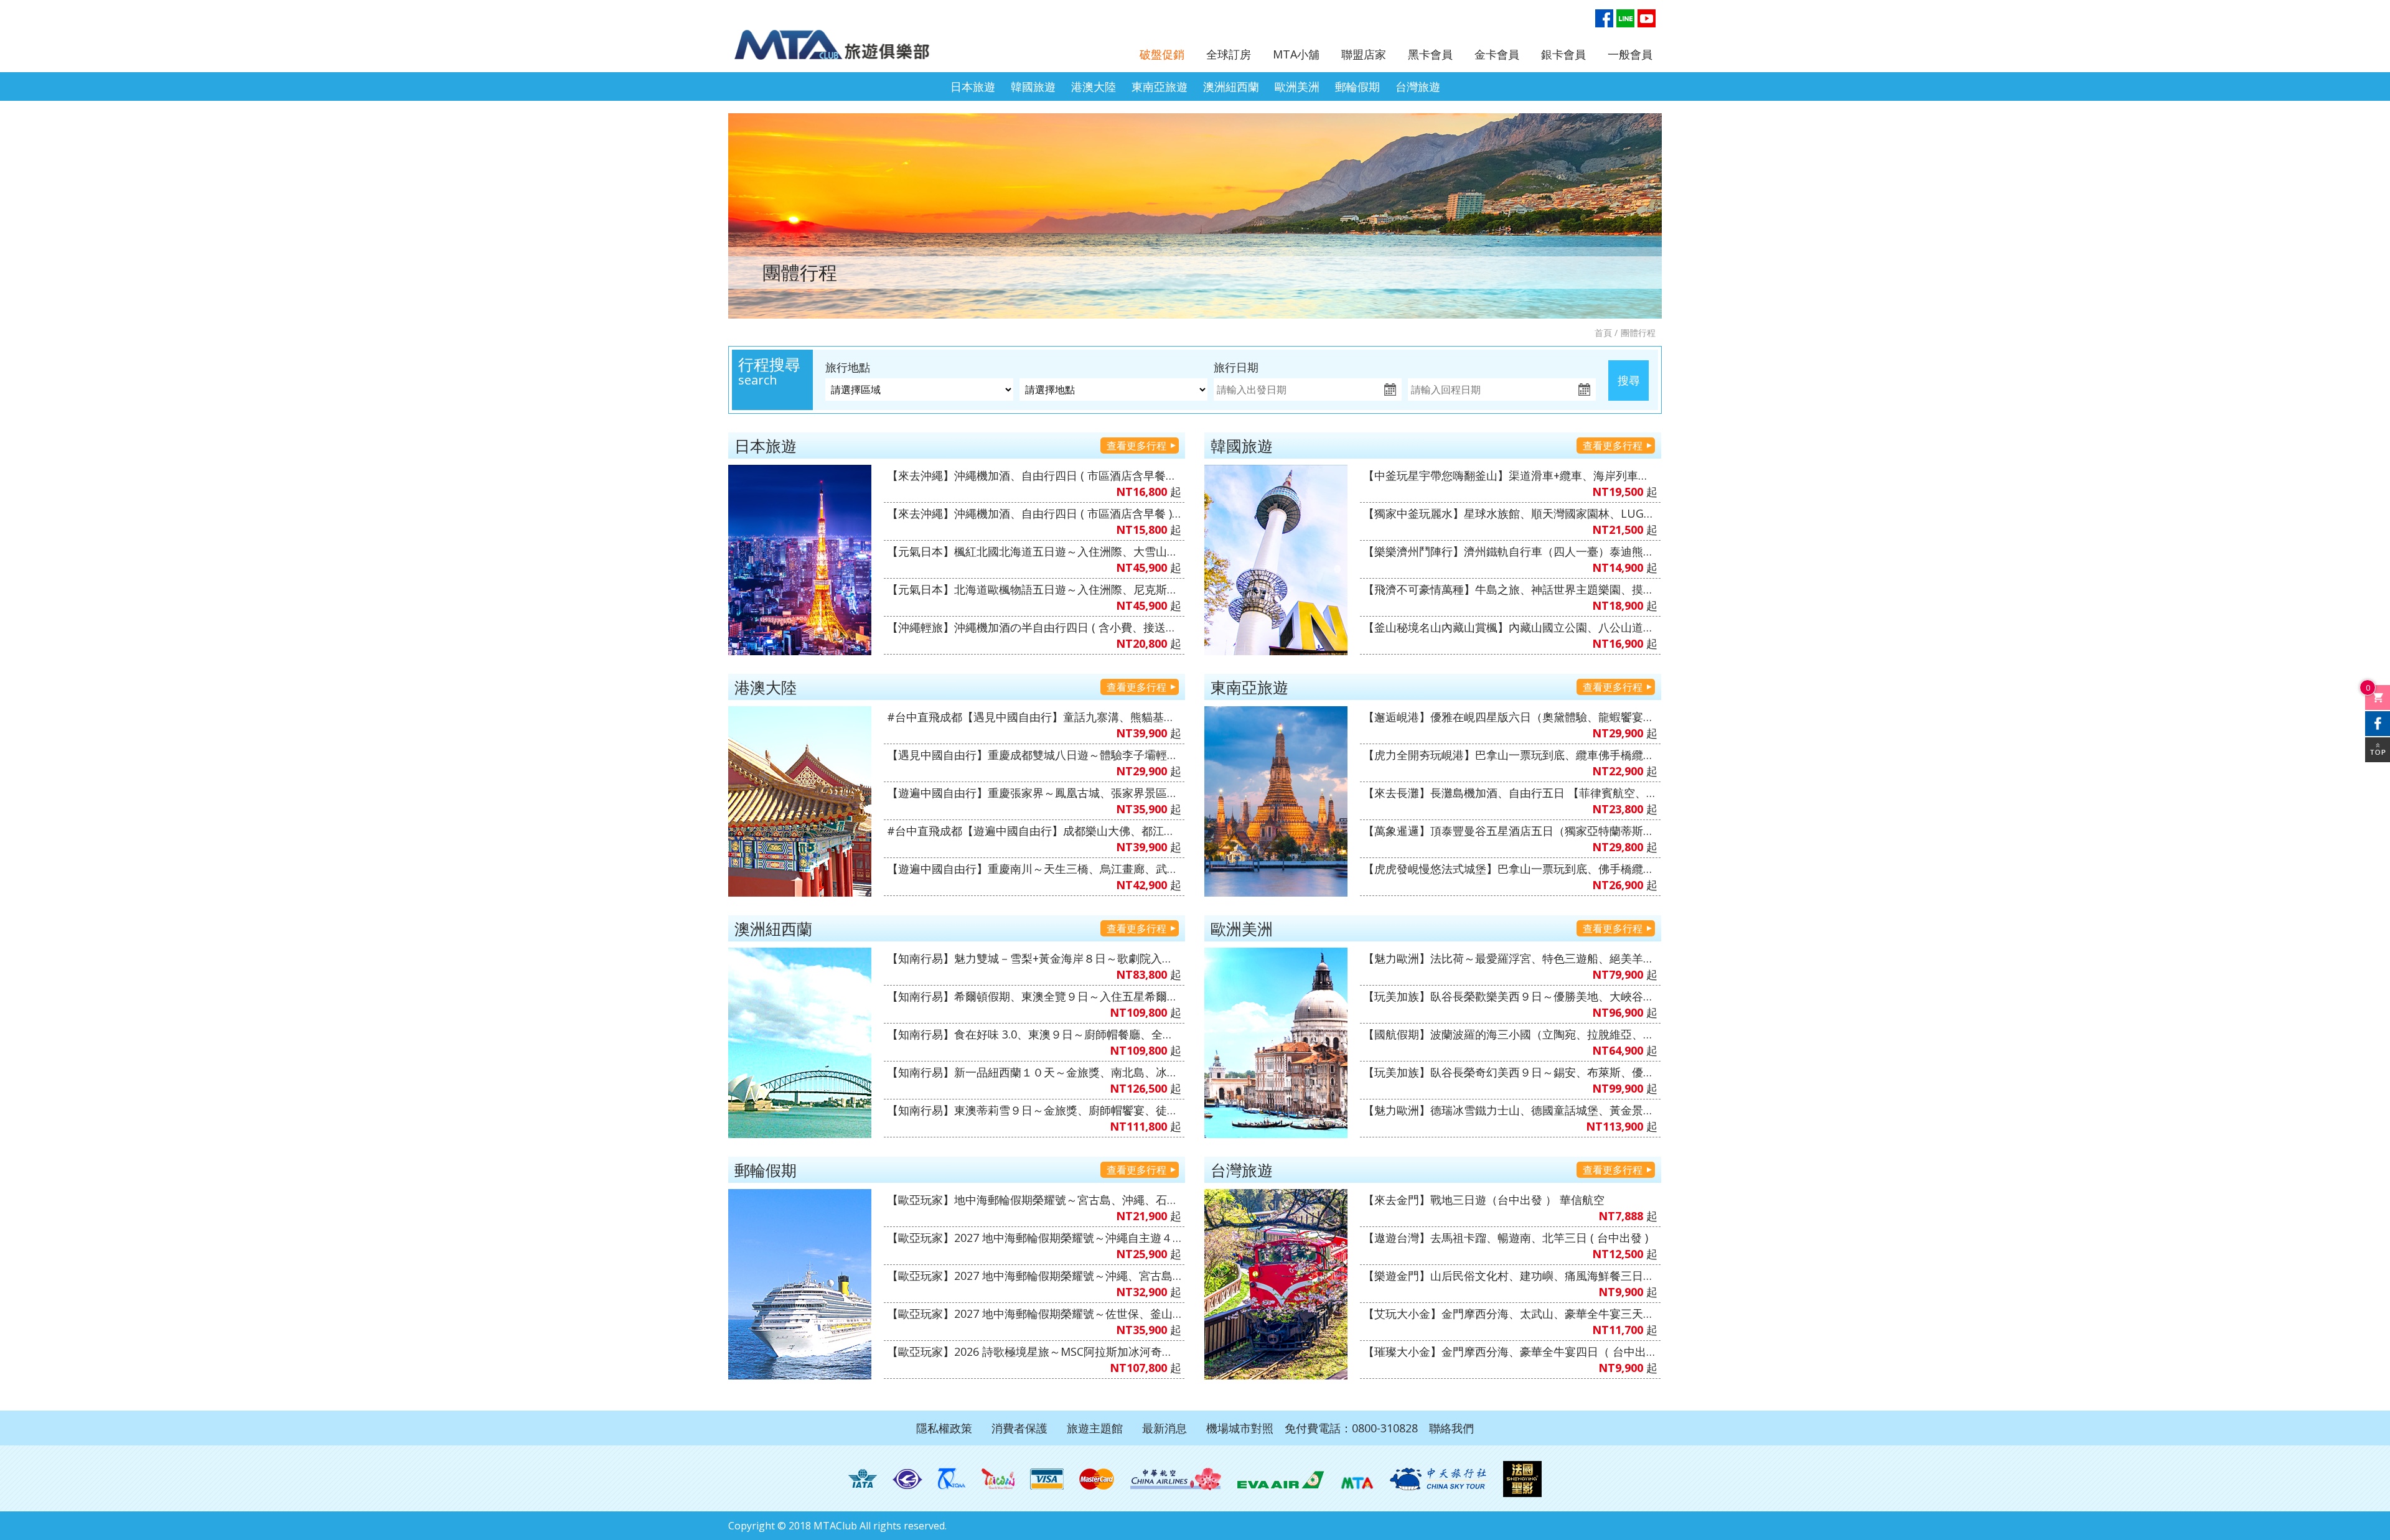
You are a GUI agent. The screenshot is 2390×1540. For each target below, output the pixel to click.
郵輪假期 (1357, 86)
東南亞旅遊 (1160, 86)
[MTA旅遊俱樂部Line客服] (1625, 18)
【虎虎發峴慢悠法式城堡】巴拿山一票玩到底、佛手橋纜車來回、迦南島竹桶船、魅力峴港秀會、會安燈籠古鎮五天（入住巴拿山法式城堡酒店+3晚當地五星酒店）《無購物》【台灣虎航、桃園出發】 (1510, 869)
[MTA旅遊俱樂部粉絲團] (1604, 18)
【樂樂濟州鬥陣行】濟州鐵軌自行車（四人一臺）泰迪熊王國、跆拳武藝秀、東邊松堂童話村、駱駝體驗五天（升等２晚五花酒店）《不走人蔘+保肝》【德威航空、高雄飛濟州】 (1510, 551)
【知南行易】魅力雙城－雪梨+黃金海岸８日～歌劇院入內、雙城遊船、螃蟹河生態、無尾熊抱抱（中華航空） (1034, 958)
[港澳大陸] (800, 801)
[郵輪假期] (800, 1284)
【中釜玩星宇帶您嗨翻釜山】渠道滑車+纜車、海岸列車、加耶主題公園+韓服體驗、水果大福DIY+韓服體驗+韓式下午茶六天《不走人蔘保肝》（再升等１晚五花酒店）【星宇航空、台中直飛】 (1510, 475)
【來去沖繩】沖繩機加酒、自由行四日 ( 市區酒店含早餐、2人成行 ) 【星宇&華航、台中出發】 (1034, 475)
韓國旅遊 (1033, 86)
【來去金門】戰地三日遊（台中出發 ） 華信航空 (1484, 1200)
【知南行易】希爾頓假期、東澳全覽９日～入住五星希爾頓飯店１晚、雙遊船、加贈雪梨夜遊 (1034, 996)
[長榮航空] (1281, 1479)
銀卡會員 (1563, 54)
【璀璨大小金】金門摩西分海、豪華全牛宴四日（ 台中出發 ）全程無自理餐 (1510, 1351)
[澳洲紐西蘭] (800, 1043)
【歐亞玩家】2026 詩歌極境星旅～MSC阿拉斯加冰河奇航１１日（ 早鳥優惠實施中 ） (1034, 1351)
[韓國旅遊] (1276, 560)
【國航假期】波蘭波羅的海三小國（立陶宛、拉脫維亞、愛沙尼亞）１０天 (1510, 1034)
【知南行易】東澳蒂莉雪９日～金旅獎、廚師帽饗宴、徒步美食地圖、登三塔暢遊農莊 (1034, 1110)
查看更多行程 (1136, 446)
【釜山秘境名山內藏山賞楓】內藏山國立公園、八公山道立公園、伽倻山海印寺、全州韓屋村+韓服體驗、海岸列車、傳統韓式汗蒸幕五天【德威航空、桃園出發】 (1510, 627)
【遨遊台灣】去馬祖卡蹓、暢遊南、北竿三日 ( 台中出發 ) (1506, 1238)
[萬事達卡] (1097, 1479)
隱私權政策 (944, 1428)
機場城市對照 (1240, 1428)
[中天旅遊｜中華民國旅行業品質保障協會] (952, 1479)
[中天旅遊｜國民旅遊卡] (998, 1479)
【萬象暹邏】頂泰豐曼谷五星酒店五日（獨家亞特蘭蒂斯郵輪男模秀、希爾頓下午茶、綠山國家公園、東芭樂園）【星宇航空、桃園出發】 (1510, 831)
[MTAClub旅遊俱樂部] (843, 38)
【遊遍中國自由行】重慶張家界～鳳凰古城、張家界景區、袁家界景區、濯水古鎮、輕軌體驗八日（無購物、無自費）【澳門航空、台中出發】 (1034, 793)
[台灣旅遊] (1276, 1284)
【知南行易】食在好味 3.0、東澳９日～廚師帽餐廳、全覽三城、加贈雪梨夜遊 (1034, 1034)
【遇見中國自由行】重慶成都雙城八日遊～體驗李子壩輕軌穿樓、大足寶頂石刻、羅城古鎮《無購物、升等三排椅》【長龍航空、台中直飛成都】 (1034, 755)
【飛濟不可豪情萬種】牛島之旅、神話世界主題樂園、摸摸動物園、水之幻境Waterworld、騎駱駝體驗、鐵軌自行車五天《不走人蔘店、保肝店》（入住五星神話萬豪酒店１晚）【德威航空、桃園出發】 (1510, 589)
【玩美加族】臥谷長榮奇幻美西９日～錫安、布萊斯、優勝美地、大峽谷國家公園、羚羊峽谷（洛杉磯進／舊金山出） (1510, 1072)
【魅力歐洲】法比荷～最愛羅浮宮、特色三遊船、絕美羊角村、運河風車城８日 (1510, 958)
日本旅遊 (973, 86)
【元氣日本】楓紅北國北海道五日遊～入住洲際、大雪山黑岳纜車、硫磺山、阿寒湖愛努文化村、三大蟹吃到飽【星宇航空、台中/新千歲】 (1034, 551)
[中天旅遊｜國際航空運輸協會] (863, 1479)
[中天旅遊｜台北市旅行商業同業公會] (907, 1479)
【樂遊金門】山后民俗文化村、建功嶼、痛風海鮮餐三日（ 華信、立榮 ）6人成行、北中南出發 (1510, 1276)
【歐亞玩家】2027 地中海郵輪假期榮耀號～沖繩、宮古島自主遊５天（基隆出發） (1034, 1276)
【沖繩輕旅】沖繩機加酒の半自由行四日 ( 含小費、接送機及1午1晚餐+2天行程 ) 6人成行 (1034, 627)
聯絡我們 (1451, 1428)
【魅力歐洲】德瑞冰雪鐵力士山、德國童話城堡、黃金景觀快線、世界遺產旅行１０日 (1510, 1110)
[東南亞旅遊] (1276, 801)
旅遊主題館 (1095, 1428)
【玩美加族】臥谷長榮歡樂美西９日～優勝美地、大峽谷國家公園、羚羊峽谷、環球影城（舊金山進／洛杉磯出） (1510, 996)
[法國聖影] (1522, 1479)
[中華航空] (1176, 1479)
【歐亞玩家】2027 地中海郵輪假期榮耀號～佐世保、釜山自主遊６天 (1034, 1314)
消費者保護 (1019, 1428)
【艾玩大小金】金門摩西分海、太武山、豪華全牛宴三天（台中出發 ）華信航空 (1510, 1314)
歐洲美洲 (1297, 86)
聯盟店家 (1364, 54)
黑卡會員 (1430, 54)
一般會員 (1630, 54)
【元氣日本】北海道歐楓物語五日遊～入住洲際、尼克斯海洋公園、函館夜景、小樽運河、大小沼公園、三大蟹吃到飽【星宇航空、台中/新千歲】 (1034, 589)
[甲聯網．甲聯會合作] (1357, 1479)
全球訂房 (1229, 54)
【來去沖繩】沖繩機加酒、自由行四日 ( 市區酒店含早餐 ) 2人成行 (1034, 513)
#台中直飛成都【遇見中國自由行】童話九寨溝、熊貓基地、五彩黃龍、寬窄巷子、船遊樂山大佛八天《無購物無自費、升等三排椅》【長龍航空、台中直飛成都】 (1034, 717)
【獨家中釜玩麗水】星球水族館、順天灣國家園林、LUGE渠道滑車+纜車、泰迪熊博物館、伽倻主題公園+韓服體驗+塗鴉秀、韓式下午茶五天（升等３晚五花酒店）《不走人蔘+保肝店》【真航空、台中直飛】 (1510, 513)
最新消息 (1165, 1428)
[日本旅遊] (800, 560)
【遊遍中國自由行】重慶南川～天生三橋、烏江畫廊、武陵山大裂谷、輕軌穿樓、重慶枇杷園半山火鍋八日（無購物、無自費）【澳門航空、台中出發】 (1034, 869)
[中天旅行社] (1438, 1479)
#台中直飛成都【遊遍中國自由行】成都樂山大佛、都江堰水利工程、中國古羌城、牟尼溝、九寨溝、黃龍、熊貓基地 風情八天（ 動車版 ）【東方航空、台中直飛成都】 (1034, 831)
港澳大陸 (1094, 86)
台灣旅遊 (1418, 86)
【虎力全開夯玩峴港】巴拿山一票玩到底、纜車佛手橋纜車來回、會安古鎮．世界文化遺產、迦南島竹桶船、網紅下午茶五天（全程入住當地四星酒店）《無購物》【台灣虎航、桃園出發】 (1510, 755)
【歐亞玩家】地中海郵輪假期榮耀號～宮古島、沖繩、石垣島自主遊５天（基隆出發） (1034, 1200)
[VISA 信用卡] (1047, 1479)
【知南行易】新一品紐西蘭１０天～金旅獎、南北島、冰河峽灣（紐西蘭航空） (1034, 1072)
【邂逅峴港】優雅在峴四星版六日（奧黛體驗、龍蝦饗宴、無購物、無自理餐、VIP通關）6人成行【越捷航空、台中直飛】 (1510, 717)
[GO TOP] (2378, 750)
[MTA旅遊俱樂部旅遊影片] (1647, 18)
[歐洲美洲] (1276, 1043)
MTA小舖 (1296, 54)
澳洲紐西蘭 (1231, 86)
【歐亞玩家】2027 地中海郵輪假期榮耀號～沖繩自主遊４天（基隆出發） (1034, 1238)
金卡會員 (1497, 54)
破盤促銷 (1162, 54)
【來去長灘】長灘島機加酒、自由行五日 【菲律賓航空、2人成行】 (1510, 793)
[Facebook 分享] (2378, 724)
